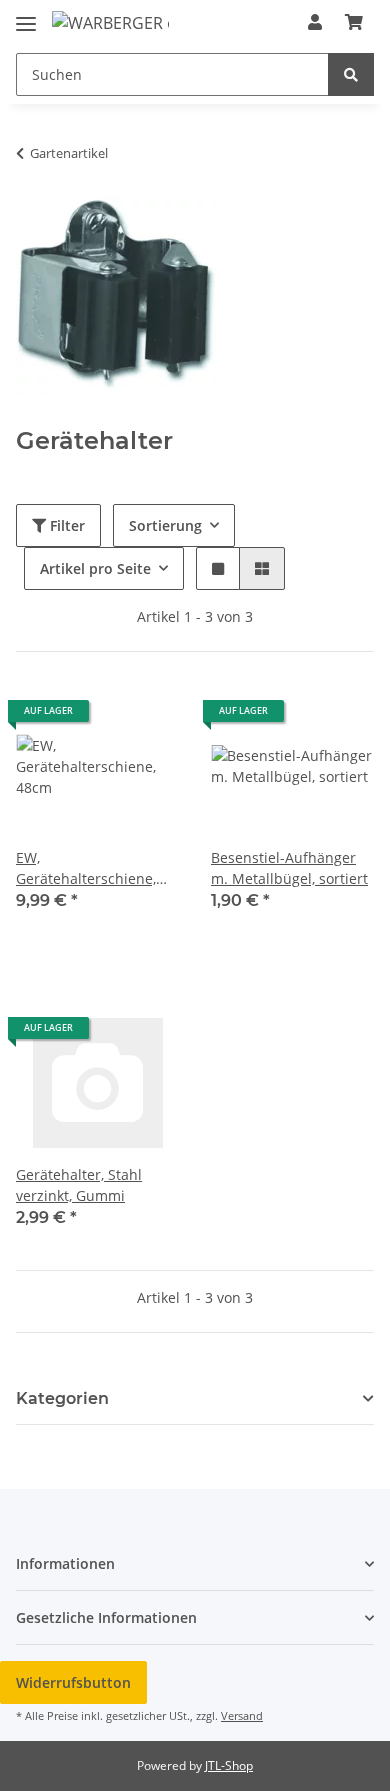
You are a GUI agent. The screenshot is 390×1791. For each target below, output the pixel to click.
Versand (242, 1715)
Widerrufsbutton (73, 1682)
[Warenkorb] (354, 22)
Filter (65, 525)
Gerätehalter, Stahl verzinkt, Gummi (79, 1185)
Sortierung (165, 525)
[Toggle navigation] (26, 15)
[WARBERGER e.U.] (110, 22)
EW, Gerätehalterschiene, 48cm (86, 868)
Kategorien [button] (62, 1398)
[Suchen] (351, 74)
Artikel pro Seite (95, 568)
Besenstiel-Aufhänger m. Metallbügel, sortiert (289, 868)
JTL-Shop (229, 1765)
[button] (315, 22)
